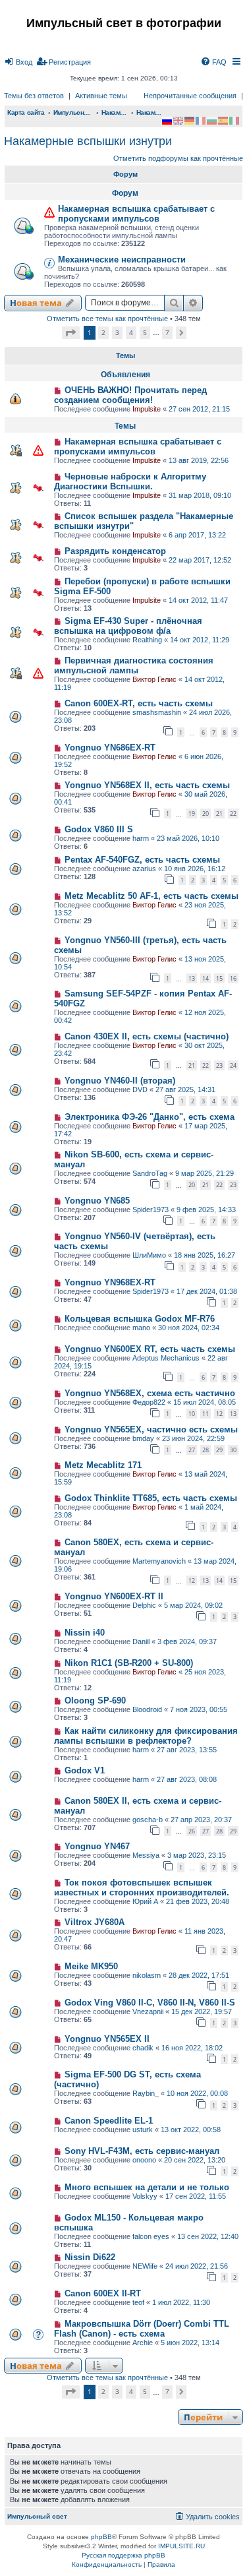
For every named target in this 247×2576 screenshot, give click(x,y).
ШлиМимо (149, 1255)
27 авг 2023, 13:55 (187, 1750)
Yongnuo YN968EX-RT (110, 1282)
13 (192, 978)
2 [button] (103, 332)
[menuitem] (18, 62)
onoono (144, 2160)
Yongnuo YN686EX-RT (110, 748)
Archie (143, 2343)
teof (138, 2302)
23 (219, 1065)
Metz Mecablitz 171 (103, 1465)
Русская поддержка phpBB (123, 2555)
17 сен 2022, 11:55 (196, 2196)
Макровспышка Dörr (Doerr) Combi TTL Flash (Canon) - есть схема (142, 2329)
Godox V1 (85, 1770)
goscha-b (148, 1820)
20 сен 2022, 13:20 (195, 2160)
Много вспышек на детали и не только (147, 2187)
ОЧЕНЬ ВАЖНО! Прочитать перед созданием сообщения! (130, 395)
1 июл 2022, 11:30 (181, 2302)
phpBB (101, 2537)
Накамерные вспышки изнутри (88, 141)
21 (219, 813)
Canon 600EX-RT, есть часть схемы (139, 703)
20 (206, 813)
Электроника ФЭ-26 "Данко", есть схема (150, 1117)
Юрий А (145, 1901)
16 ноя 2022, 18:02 (192, 2048)
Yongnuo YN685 (97, 1201)
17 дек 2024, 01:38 (207, 1291)
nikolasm (147, 1975)
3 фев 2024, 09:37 (187, 1641)
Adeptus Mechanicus (166, 1358)
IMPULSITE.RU (181, 2546)
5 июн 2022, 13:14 (190, 2343)
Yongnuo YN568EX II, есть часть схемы (147, 785)
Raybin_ (146, 2093)
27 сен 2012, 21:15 (199, 409)
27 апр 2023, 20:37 (201, 1820)
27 (192, 1450)
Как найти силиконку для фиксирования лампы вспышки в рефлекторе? (146, 1736)
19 (192, 813)
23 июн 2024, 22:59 (193, 1438)
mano (141, 1328)
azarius (144, 869)
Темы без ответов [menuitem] (34, 96)
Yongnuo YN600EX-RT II (114, 1596)
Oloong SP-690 (95, 1701)
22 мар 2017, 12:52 (200, 560)
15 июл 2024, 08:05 (205, 1402)
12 (219, 1414)
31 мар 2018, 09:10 (200, 495)
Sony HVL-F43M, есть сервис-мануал (142, 2151)
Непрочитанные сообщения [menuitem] (190, 96)
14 (206, 978)
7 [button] (167, 332)
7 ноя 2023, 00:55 (199, 1709)
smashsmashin (157, 712)
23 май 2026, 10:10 (188, 838)
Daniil (141, 1641)
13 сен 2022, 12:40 (208, 2236)
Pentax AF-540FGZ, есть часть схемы (142, 860)
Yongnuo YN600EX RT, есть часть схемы (150, 1349)
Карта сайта (26, 112)
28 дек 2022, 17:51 (199, 1975)
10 (192, 1414)
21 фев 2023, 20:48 (198, 1901)
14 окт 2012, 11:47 (198, 600)
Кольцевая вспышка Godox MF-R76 (140, 1319)
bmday (143, 1438)
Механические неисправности (122, 260)
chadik (143, 2048)
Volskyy (145, 2196)
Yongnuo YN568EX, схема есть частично (150, 1393)
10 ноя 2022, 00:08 (197, 2093)
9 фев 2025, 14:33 (206, 1210)
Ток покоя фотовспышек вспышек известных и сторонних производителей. (142, 1887)
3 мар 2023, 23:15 (197, 1855)
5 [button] (145, 332)
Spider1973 (151, 1210)
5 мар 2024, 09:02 (193, 1605)
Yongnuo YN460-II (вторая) (120, 1081)
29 (219, 1450)
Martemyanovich (159, 1561)
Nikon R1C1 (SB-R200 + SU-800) (129, 1663)
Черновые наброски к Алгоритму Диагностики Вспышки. (130, 481)
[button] (71, 333)
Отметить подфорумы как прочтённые (178, 158)
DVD (140, 1089)
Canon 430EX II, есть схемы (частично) (147, 1036)
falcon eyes (151, 2236)
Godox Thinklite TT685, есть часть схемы (151, 1498)
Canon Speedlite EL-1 (109, 2121)
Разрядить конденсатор (115, 551)
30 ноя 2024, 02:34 (189, 1328)
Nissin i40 (85, 1633)
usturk (143, 2130)
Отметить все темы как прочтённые (107, 319)
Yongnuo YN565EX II (107, 2039)
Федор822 (149, 1402)
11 (206, 1414)
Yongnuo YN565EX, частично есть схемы (151, 1429)
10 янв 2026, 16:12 (195, 869)
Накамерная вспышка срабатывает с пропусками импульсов (136, 214)
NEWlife (145, 2266)
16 (233, 978)
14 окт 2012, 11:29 (200, 640)
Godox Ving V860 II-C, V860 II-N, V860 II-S (150, 2003)
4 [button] (131, 332)
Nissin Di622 (90, 2257)
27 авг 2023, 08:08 (187, 1779)
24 (233, 1065)
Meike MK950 (91, 1966)
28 (206, 1450)
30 (233, 1450)
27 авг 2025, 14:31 (185, 1089)
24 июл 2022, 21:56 (197, 2266)
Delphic (144, 1605)
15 (219, 978)
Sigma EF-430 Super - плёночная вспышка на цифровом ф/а (128, 626)
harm (141, 838)
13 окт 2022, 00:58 (191, 2130)
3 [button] (117, 332)
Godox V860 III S (99, 829)
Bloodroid (147, 1709)
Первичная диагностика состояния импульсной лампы (134, 665)
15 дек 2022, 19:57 (202, 2011)
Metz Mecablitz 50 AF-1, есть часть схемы (151, 896)
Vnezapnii (148, 2011)
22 (233, 813)
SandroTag (150, 1173)
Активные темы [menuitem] (101, 96)
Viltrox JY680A (95, 1922)
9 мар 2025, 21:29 (205, 1173)
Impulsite (147, 409)
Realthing (147, 640)
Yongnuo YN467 (97, 1846)
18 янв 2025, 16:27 (205, 1255)
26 (192, 1831)
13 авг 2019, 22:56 (199, 460)
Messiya (146, 1855)
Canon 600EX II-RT (103, 2293)
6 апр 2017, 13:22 (197, 535)
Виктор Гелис (154, 679)
